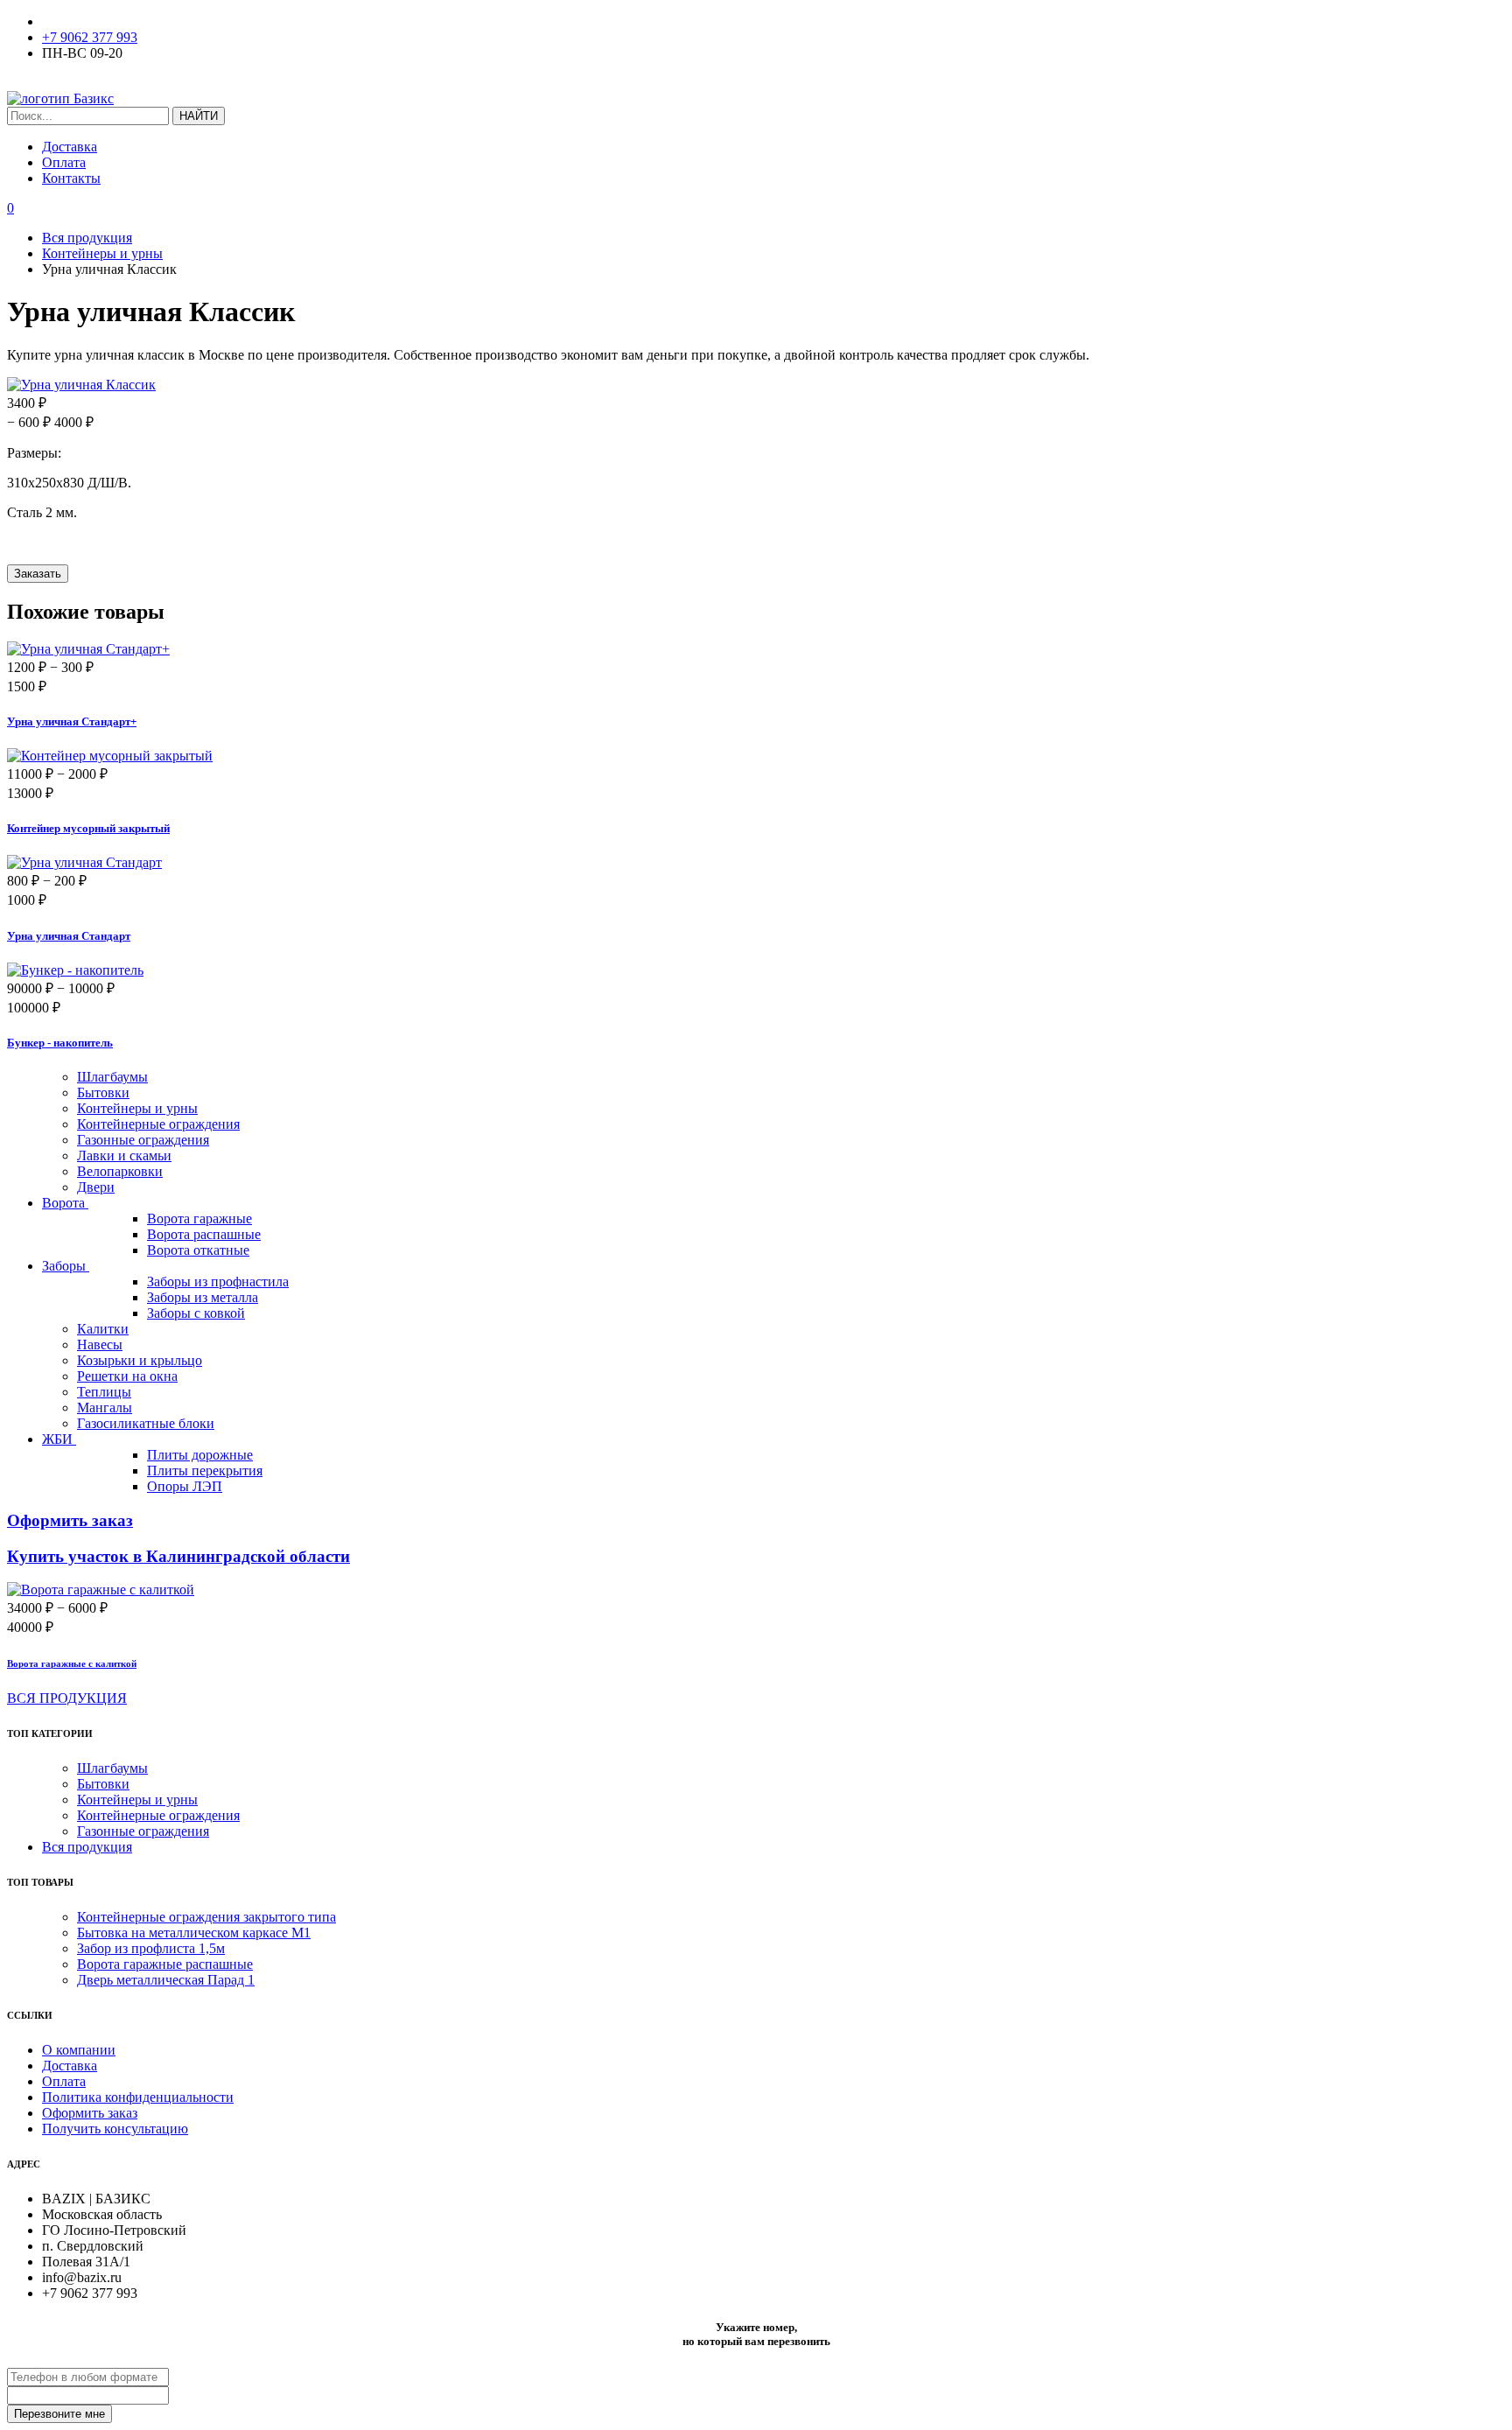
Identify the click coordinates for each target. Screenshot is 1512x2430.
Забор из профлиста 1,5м (151, 1948)
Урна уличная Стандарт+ (72, 721)
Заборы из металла (203, 1297)
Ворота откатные (198, 1250)
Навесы (100, 1345)
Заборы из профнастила (218, 1282)
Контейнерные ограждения (158, 1124)
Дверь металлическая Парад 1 (166, 1980)
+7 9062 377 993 (90, 37)
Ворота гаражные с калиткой (72, 1663)
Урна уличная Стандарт (69, 936)
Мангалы (105, 1408)
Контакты (71, 178)
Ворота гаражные (199, 1219)
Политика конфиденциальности (138, 2097)
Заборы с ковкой (196, 1313)
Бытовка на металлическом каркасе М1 (194, 1933)
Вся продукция (87, 1847)
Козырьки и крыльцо (140, 1360)
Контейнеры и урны (137, 1108)
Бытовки (103, 1092)
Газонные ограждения (143, 1140)
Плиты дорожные (200, 1455)
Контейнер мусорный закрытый (88, 828)
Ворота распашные (204, 1234)
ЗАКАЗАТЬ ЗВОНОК (73, 83)
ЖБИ (59, 1439)
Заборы (66, 1266)
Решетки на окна (127, 1376)
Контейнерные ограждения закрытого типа (206, 1917)
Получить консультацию (115, 2129)
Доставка (70, 147)
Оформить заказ (90, 2113)
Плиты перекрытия (205, 1471)
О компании (79, 2050)
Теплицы (104, 1392)
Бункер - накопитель (60, 1043)
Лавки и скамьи (124, 1155)
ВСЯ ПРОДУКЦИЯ (67, 1698)
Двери (96, 1187)
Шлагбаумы (112, 1077)
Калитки (103, 1329)
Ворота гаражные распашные (165, 1964)
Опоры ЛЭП (185, 1486)
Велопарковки (120, 1171)
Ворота (65, 1203)
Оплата (64, 162)
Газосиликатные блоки (146, 1423)
